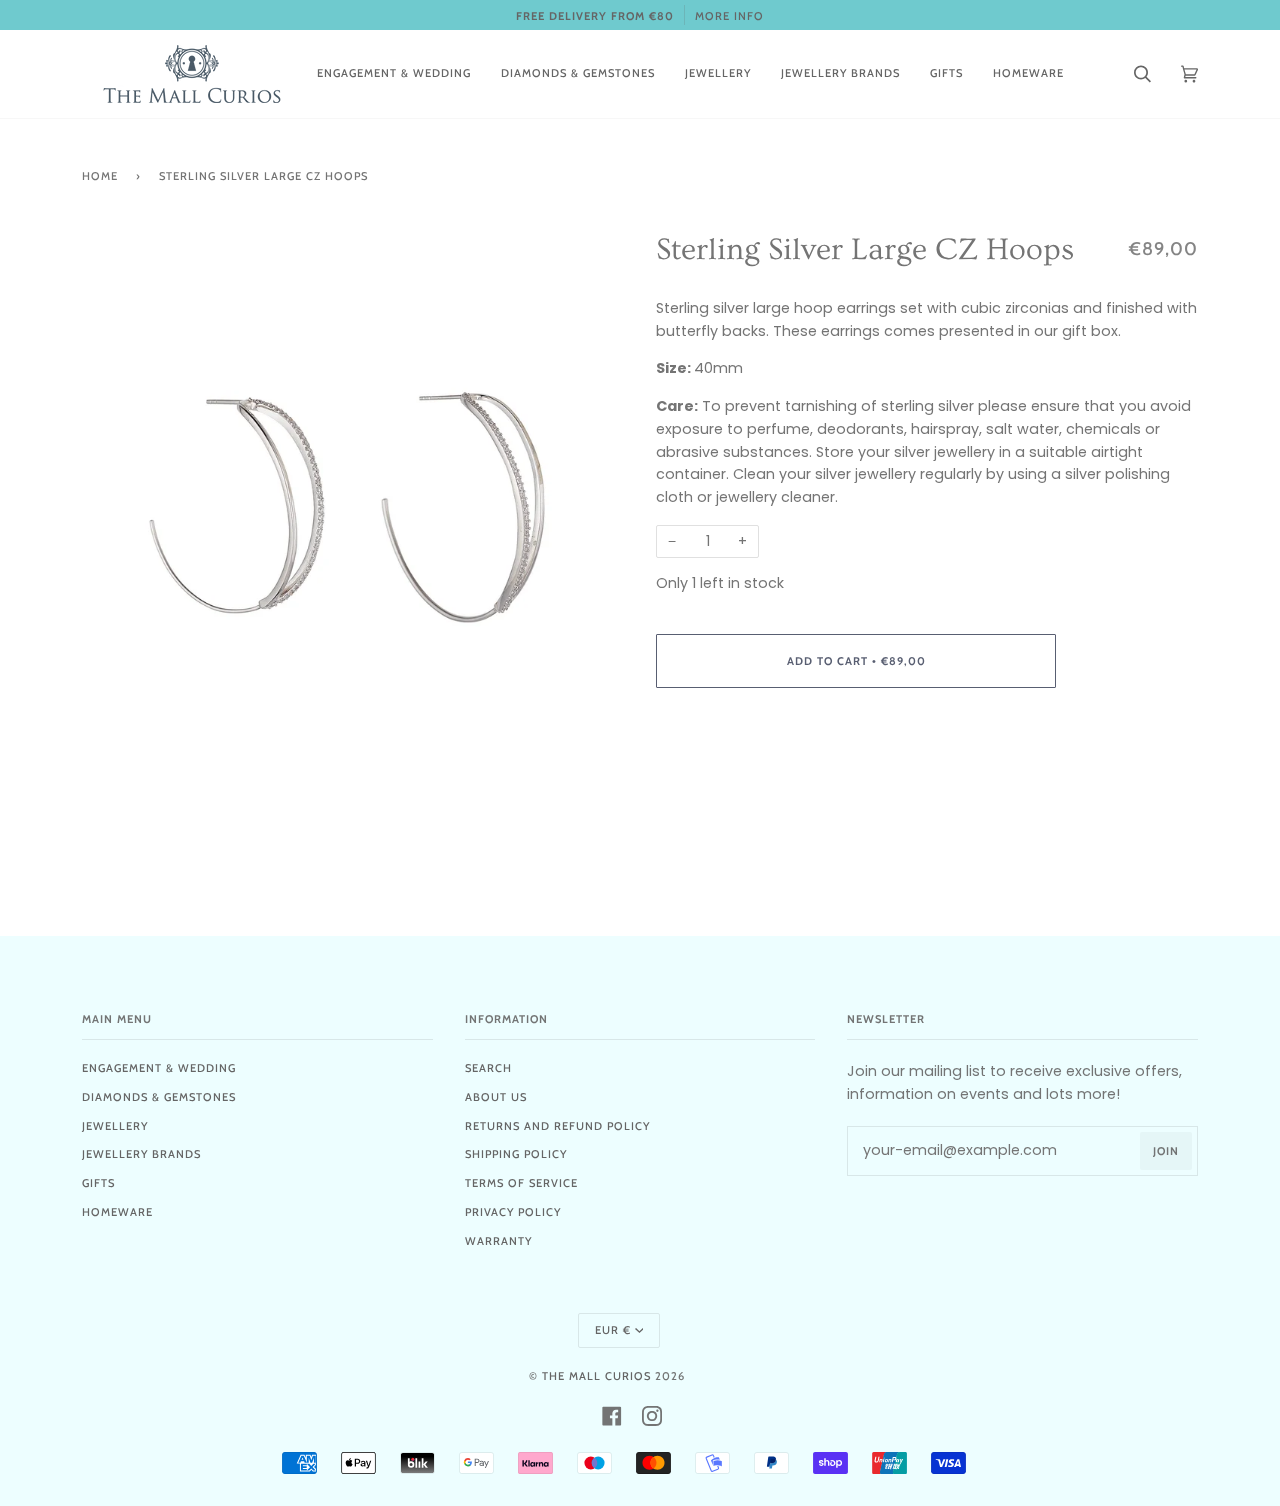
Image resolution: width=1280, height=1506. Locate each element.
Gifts (98, 1183)
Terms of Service (521, 1183)
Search (488, 1068)
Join (1166, 1151)
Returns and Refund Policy (557, 1126)
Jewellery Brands (141, 1154)
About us (496, 1097)
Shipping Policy (516, 1154)
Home (100, 176)
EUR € (613, 1330)
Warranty (498, 1241)
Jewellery (115, 1126)
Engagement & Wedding (159, 1068)
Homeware (117, 1212)
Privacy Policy (513, 1212)
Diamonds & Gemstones (159, 1097)
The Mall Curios (596, 1376)
